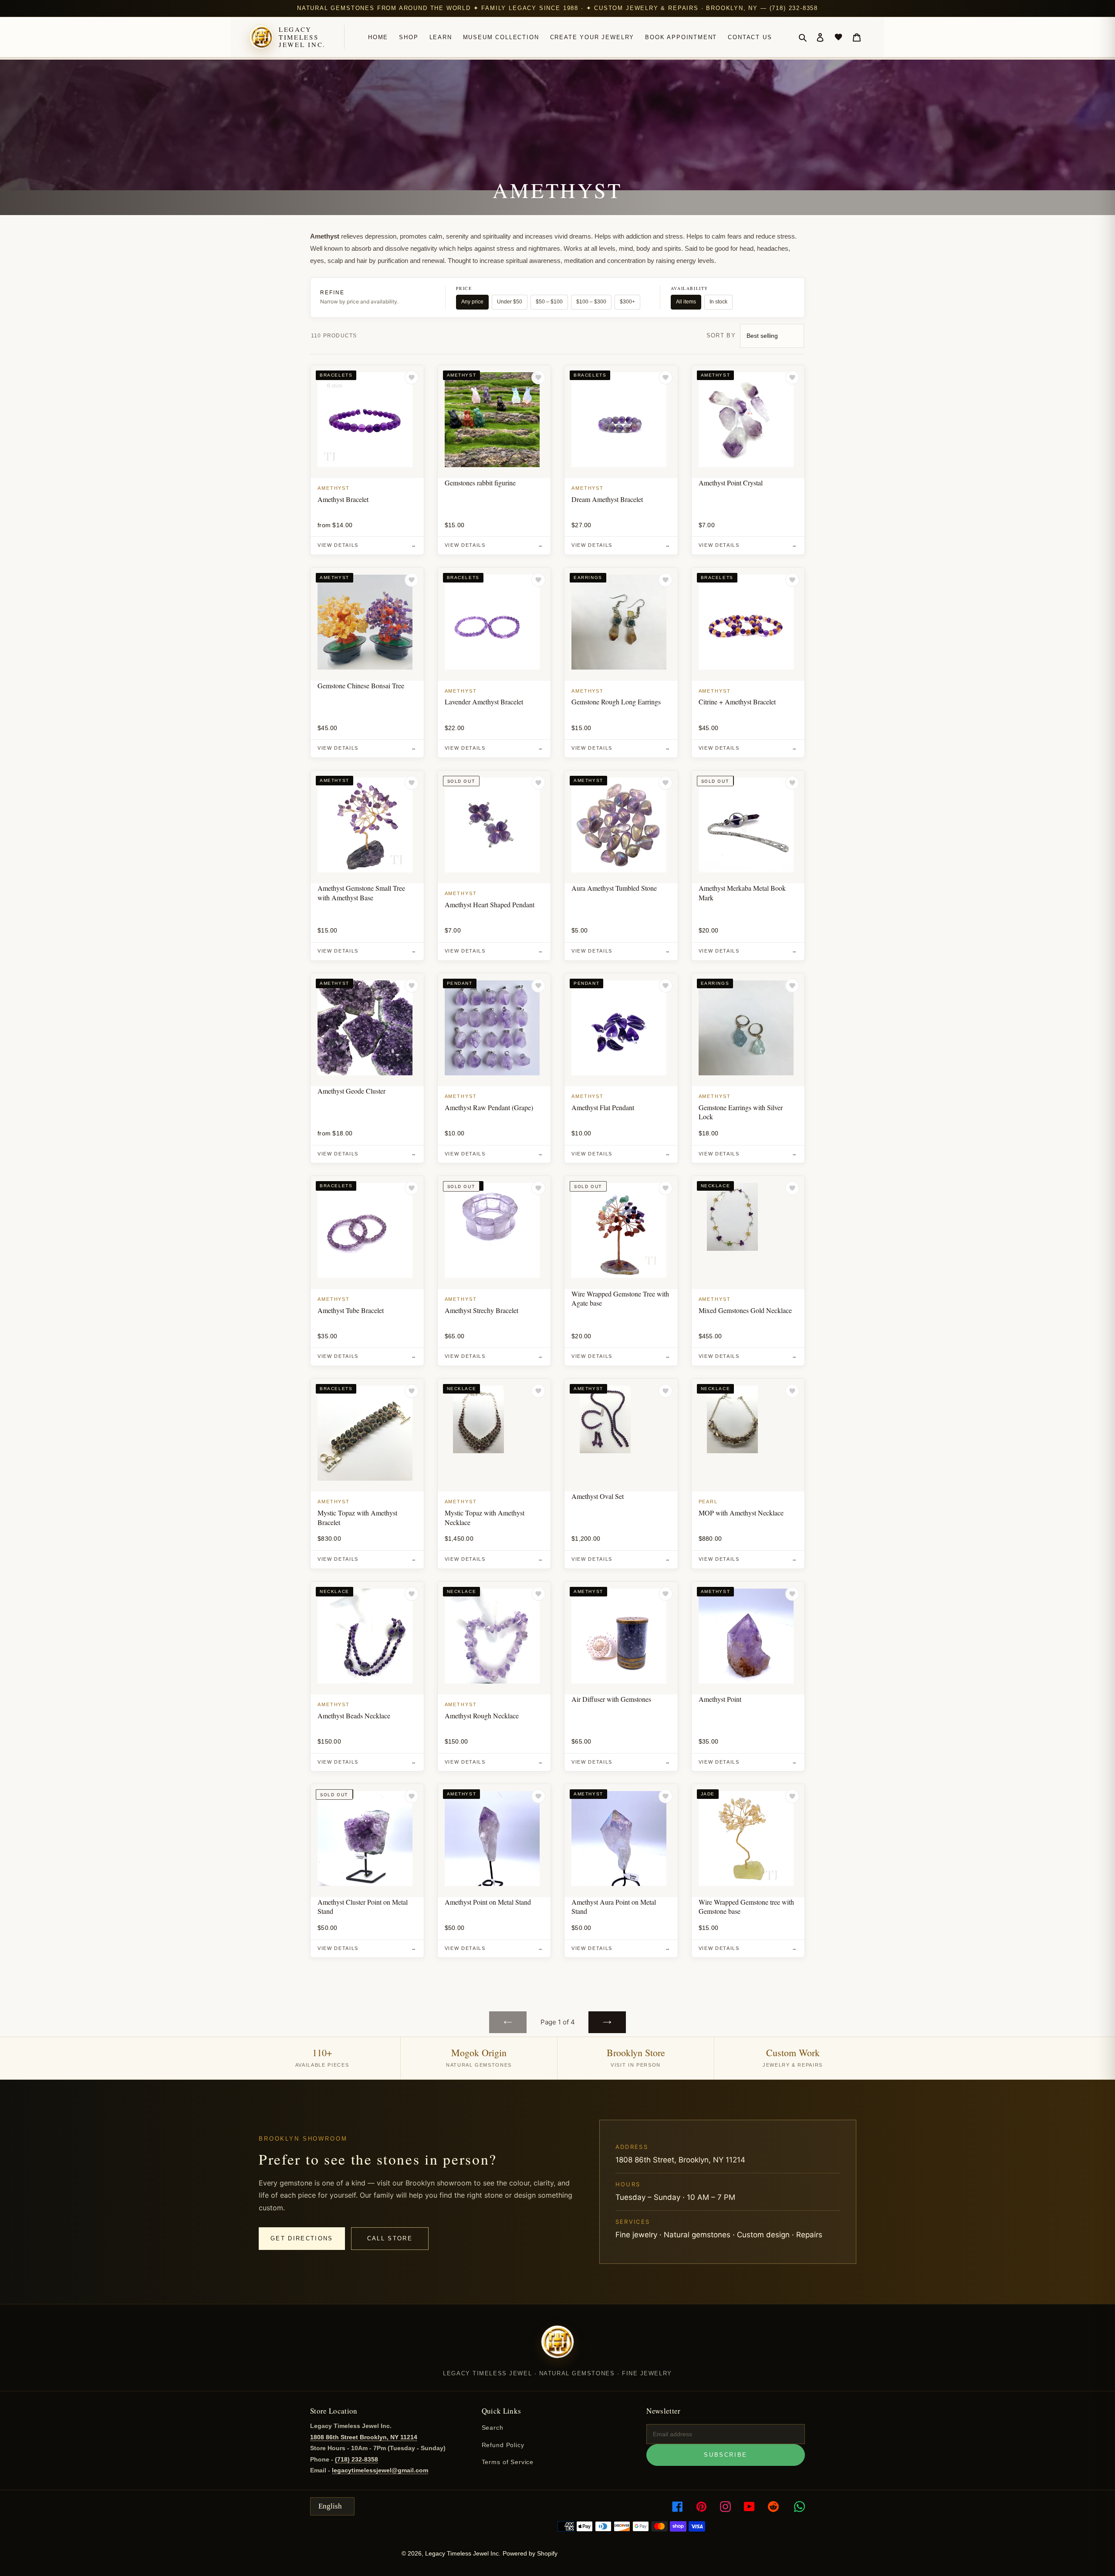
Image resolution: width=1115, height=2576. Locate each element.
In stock (718, 302)
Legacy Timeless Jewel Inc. (302, 37)
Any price (472, 302)
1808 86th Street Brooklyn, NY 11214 (364, 2437)
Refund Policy (503, 2445)
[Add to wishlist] (412, 377)
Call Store (390, 2238)
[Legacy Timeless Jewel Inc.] (557, 2347)
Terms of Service (508, 2462)
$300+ (627, 302)
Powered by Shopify (530, 2553)
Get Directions (302, 2238)
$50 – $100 (549, 302)
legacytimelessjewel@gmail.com (380, 2470)
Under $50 (510, 302)
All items (686, 302)
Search (493, 2428)
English (330, 2506)
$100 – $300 (591, 302)
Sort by (721, 335)
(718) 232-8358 (356, 2459)
